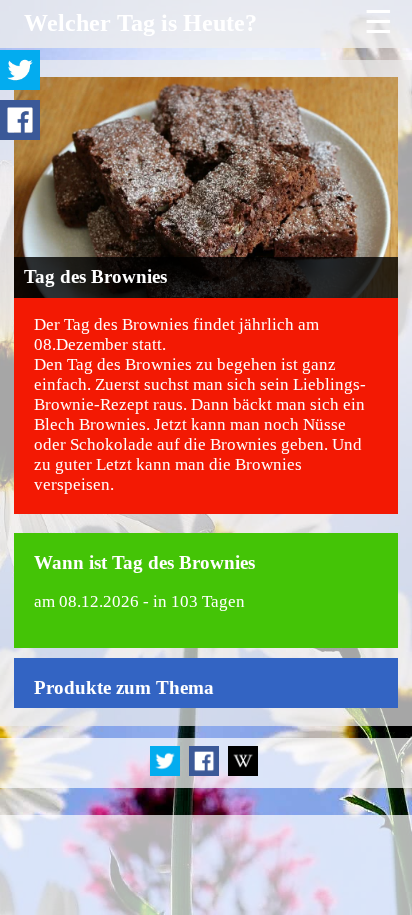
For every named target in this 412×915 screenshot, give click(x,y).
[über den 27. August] (243, 772)
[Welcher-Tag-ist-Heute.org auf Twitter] (166, 772)
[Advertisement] (206, 865)
